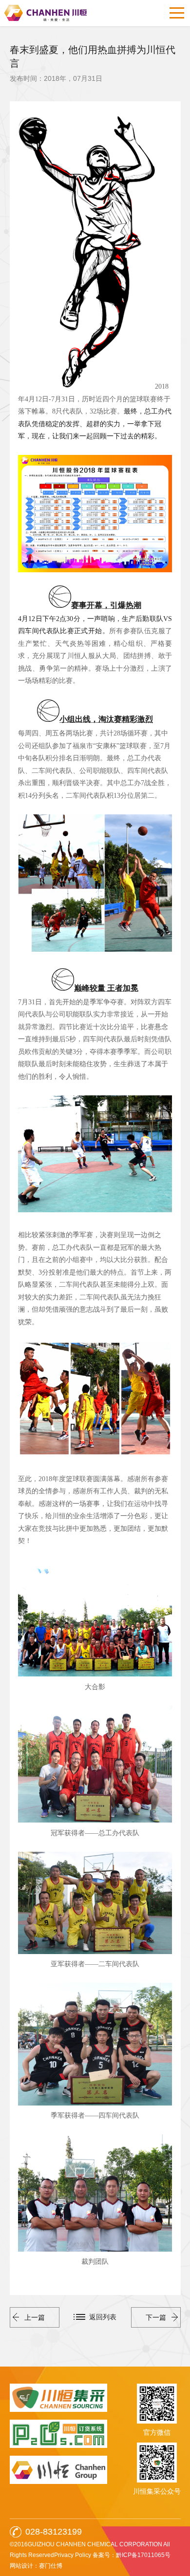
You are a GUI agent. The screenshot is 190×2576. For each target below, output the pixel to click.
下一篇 (156, 2317)
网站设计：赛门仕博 (36, 2566)
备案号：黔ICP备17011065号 (132, 2555)
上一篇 (35, 2317)
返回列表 (103, 2317)
